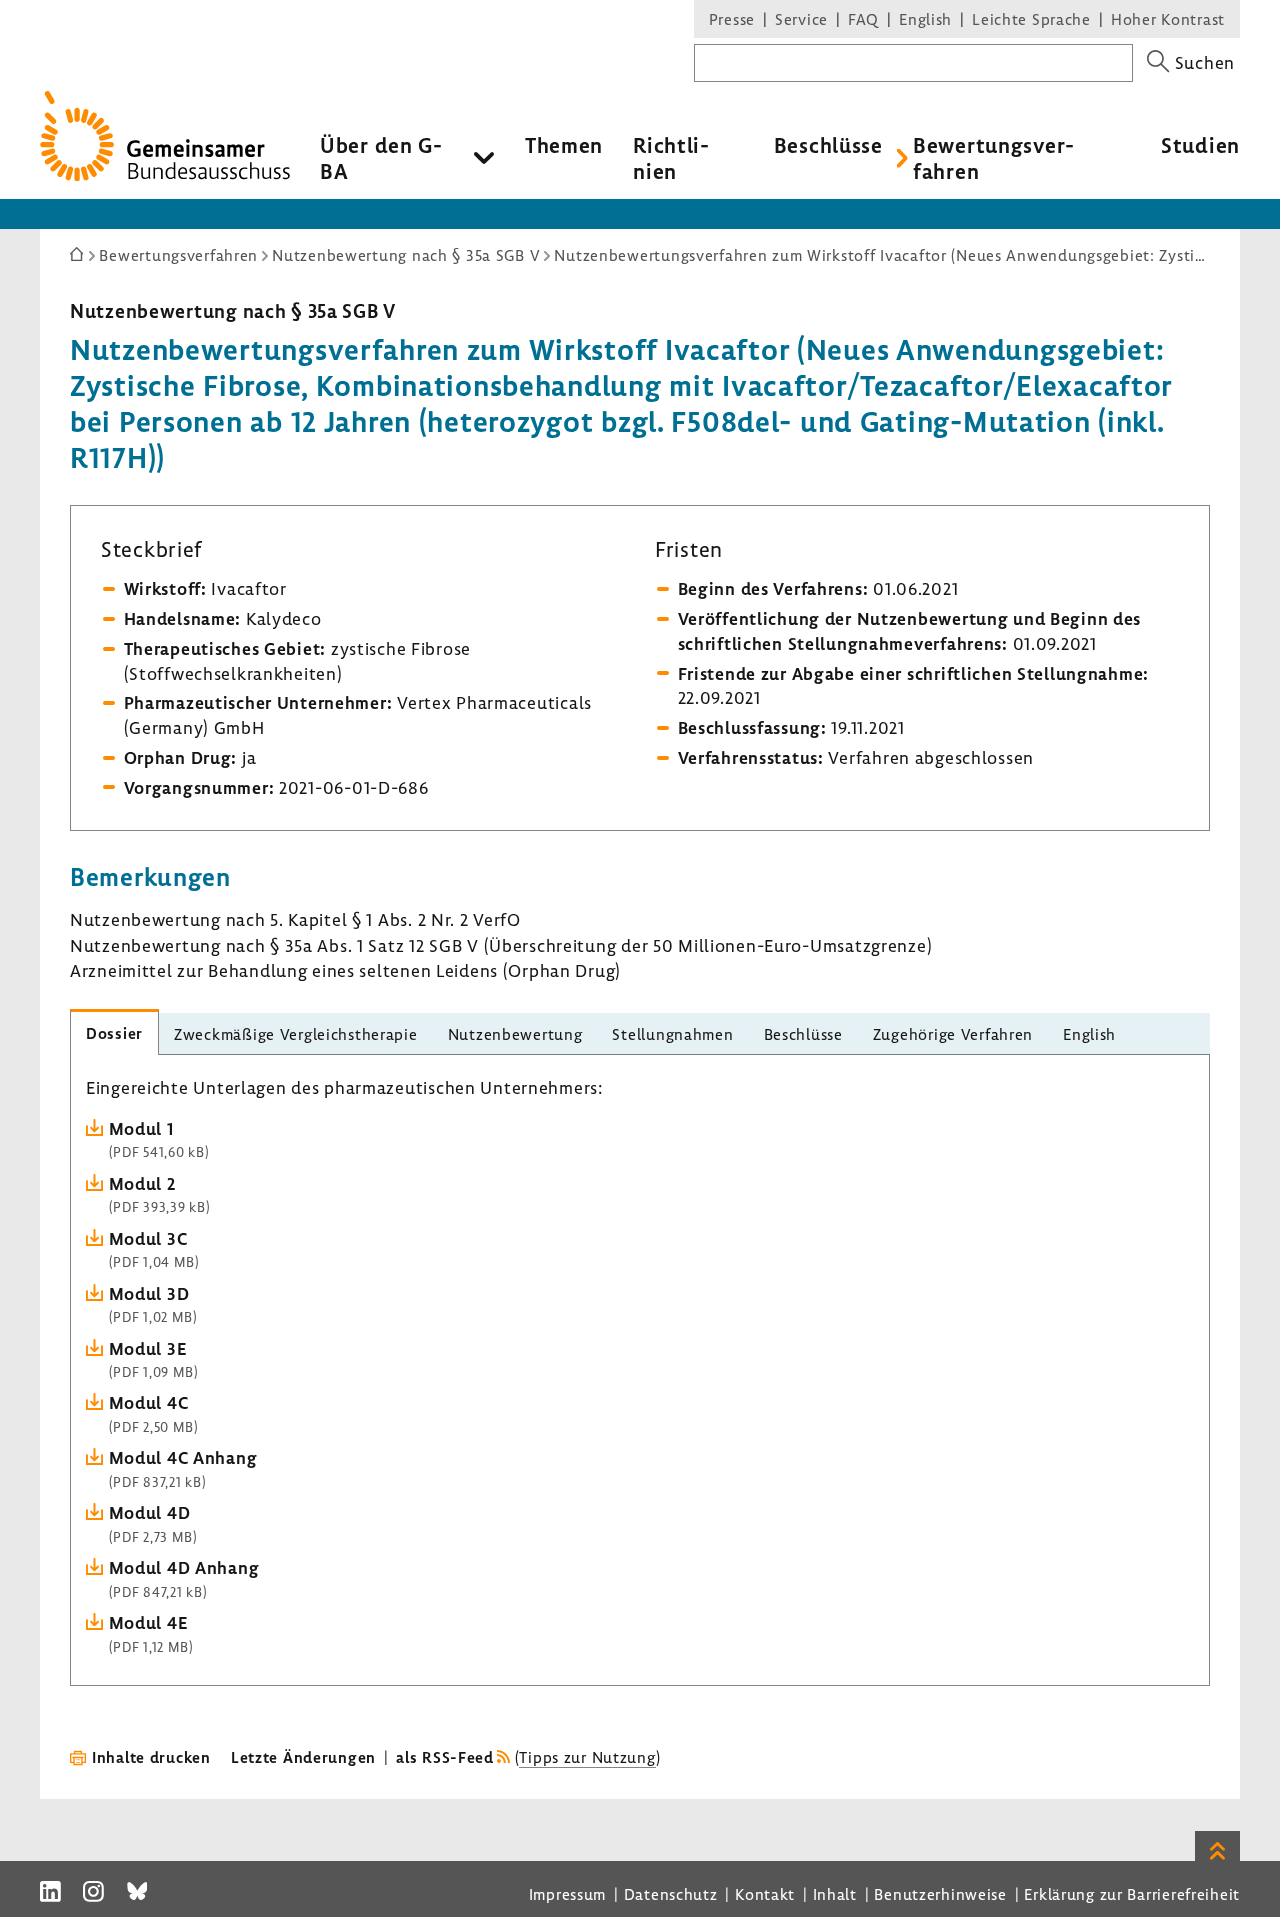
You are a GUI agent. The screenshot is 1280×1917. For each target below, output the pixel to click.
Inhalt (835, 1894)
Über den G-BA (381, 158)
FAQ (863, 19)
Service (801, 19)
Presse (732, 19)
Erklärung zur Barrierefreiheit (1132, 1894)
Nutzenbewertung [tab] (515, 1034)
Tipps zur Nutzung (587, 1757)
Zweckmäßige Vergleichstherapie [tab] (296, 1034)
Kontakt (765, 1894)
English (925, 19)
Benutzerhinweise (940, 1894)
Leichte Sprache (1031, 19)
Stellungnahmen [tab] (672, 1034)
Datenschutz (671, 1894)
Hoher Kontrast (1168, 19)
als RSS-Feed (445, 1757)
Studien (1200, 145)
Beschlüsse (828, 145)
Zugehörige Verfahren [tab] (953, 1034)
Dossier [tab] (114, 1033)
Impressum (567, 1894)
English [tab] (1089, 1034)
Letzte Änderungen (303, 1757)
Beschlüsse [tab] (803, 1034)
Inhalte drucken (151, 1757)
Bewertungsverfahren (993, 158)
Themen (564, 145)
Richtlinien (671, 158)
